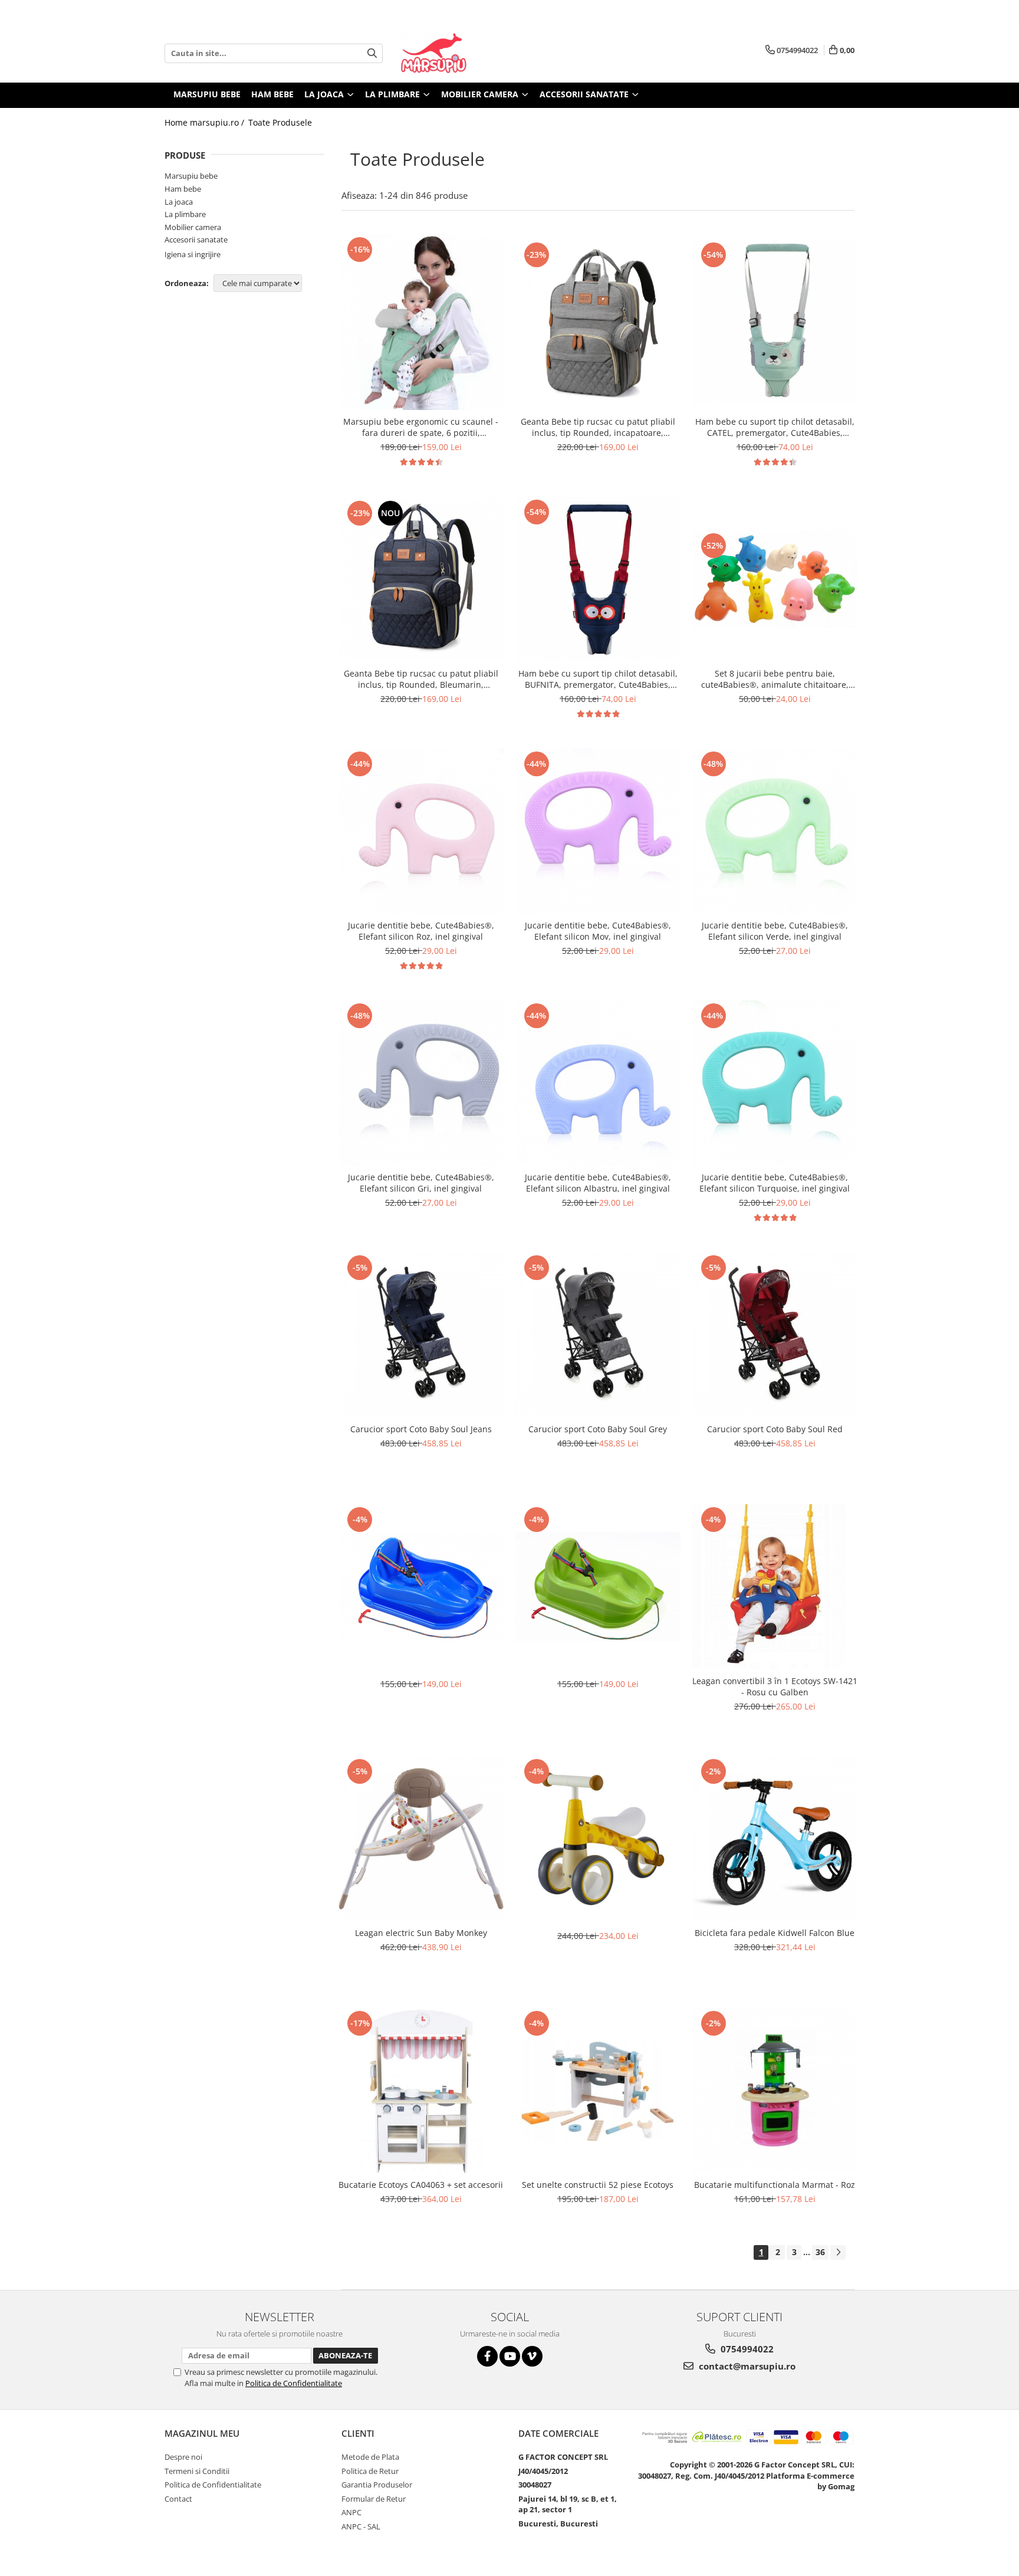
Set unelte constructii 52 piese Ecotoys (598, 2185)
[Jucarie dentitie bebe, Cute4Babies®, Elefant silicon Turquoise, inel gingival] (775, 1083)
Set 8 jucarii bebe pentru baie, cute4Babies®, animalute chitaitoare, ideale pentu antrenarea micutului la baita (775, 679)
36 (820, 2252)
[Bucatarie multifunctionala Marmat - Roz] (775, 2091)
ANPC (351, 2512)
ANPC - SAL (361, 2526)
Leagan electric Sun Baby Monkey (421, 1933)
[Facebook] (487, 2356)
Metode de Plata (370, 2457)
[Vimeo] (532, 2356)
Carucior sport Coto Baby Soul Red (775, 1429)
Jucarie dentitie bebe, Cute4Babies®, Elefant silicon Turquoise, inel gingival (775, 1183)
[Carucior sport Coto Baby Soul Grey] (598, 1335)
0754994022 (746, 2349)
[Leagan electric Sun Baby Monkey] (421, 1839)
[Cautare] (372, 53)
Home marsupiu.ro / (206, 122)
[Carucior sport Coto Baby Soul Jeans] (421, 1335)
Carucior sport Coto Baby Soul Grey (598, 1429)
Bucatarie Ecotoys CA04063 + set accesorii (421, 2185)
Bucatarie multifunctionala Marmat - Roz (775, 2185)
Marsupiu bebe (191, 176)
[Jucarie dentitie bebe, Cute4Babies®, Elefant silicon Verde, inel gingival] (775, 831)
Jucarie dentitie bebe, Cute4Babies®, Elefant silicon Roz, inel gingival (421, 931)
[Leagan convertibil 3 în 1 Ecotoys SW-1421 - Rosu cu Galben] (775, 1587)
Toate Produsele (280, 122)
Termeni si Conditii (197, 2471)
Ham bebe (183, 189)
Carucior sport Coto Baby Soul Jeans (421, 1429)
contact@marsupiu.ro (746, 2366)
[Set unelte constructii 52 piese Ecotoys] (598, 2091)
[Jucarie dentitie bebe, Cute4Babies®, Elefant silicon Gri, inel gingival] (421, 1083)
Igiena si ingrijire (193, 254)
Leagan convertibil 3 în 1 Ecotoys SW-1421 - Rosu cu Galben (775, 1686)
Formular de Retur (374, 2499)
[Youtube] (510, 2356)
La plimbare (185, 214)
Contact (178, 2499)
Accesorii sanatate (196, 239)
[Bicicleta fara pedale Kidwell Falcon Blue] (775, 1839)
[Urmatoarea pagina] (838, 2252)
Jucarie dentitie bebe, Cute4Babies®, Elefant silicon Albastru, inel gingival (598, 1183)
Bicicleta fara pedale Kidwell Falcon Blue (775, 1933)
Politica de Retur (370, 2471)
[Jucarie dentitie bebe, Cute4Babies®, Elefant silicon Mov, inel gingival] (598, 831)
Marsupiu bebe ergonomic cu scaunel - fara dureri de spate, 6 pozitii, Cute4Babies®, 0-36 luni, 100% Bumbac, (421, 427)
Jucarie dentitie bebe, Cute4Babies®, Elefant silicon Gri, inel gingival (421, 1183)
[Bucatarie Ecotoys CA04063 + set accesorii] (421, 2091)
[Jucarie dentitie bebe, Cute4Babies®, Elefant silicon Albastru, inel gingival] (598, 1083)
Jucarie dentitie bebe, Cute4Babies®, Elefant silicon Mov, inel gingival (598, 931)
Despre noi (183, 2457)
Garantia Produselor (377, 2485)
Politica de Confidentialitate (294, 2383)
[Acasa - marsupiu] (459, 53)
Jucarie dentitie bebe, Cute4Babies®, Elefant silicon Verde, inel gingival (775, 931)
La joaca (179, 202)
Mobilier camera (193, 227)
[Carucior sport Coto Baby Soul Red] (775, 1335)
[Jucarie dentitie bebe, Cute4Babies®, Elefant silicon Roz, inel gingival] (421, 831)
